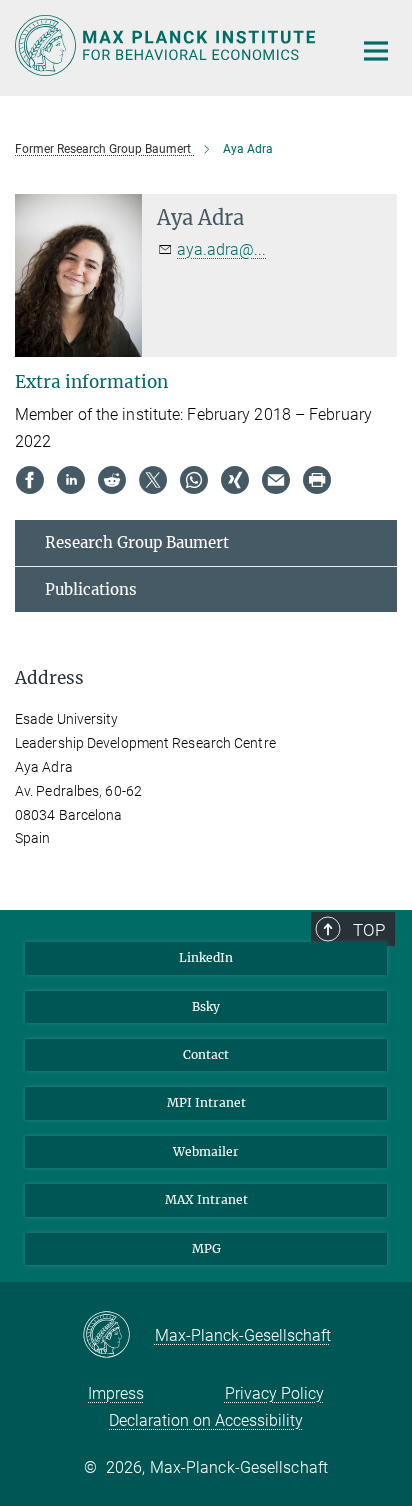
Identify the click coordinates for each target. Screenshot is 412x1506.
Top (369, 930)
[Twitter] (153, 480)
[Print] (317, 480)
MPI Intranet (206, 1102)
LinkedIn (206, 957)
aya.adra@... (221, 249)
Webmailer (206, 1151)
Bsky (206, 1006)
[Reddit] (112, 480)
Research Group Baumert (137, 542)
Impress (116, 1393)
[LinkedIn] (71, 480)
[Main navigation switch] (376, 51)
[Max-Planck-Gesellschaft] (118, 1336)
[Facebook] (30, 480)
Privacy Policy (274, 1393)
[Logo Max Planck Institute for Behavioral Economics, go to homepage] (168, 45)
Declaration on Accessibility (206, 1420)
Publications (91, 589)
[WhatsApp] (194, 480)
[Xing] (235, 480)
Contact (206, 1054)
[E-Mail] (276, 480)
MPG (206, 1248)
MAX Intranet (206, 1199)
